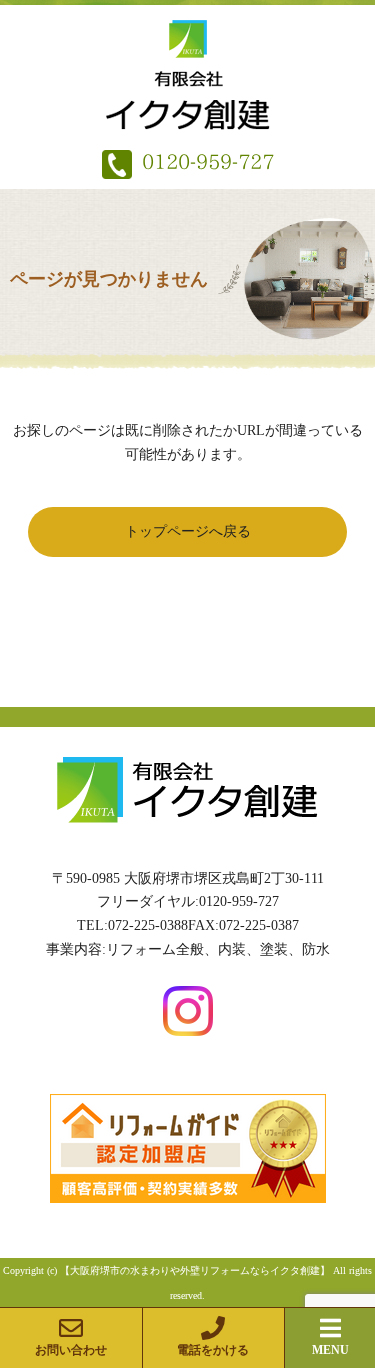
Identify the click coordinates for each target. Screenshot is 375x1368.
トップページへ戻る (188, 531)
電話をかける (213, 1350)
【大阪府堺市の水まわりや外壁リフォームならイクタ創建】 (195, 1270)
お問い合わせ (71, 1350)
